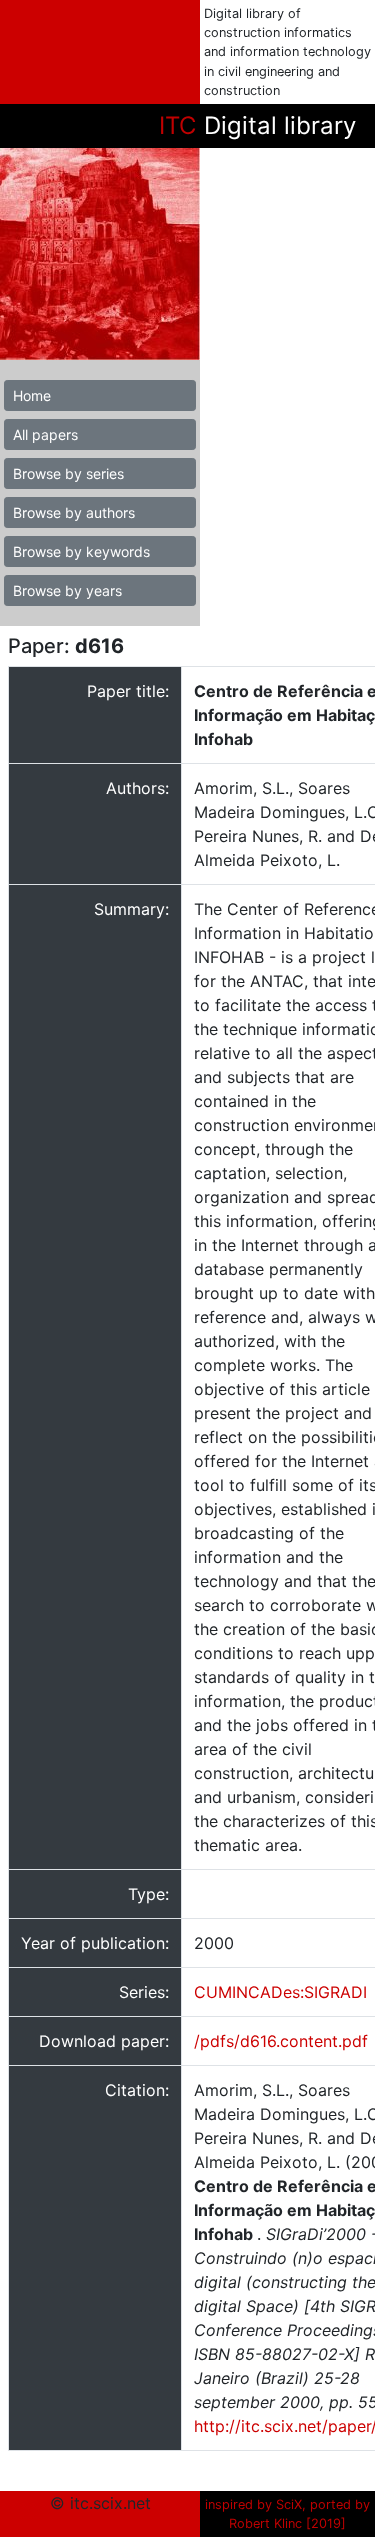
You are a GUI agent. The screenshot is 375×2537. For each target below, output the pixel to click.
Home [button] (32, 395)
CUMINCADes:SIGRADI (280, 1992)
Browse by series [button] (68, 473)
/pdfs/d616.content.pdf (281, 2041)
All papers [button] (45, 434)
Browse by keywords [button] (81, 551)
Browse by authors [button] (74, 512)
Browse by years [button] (67, 590)
